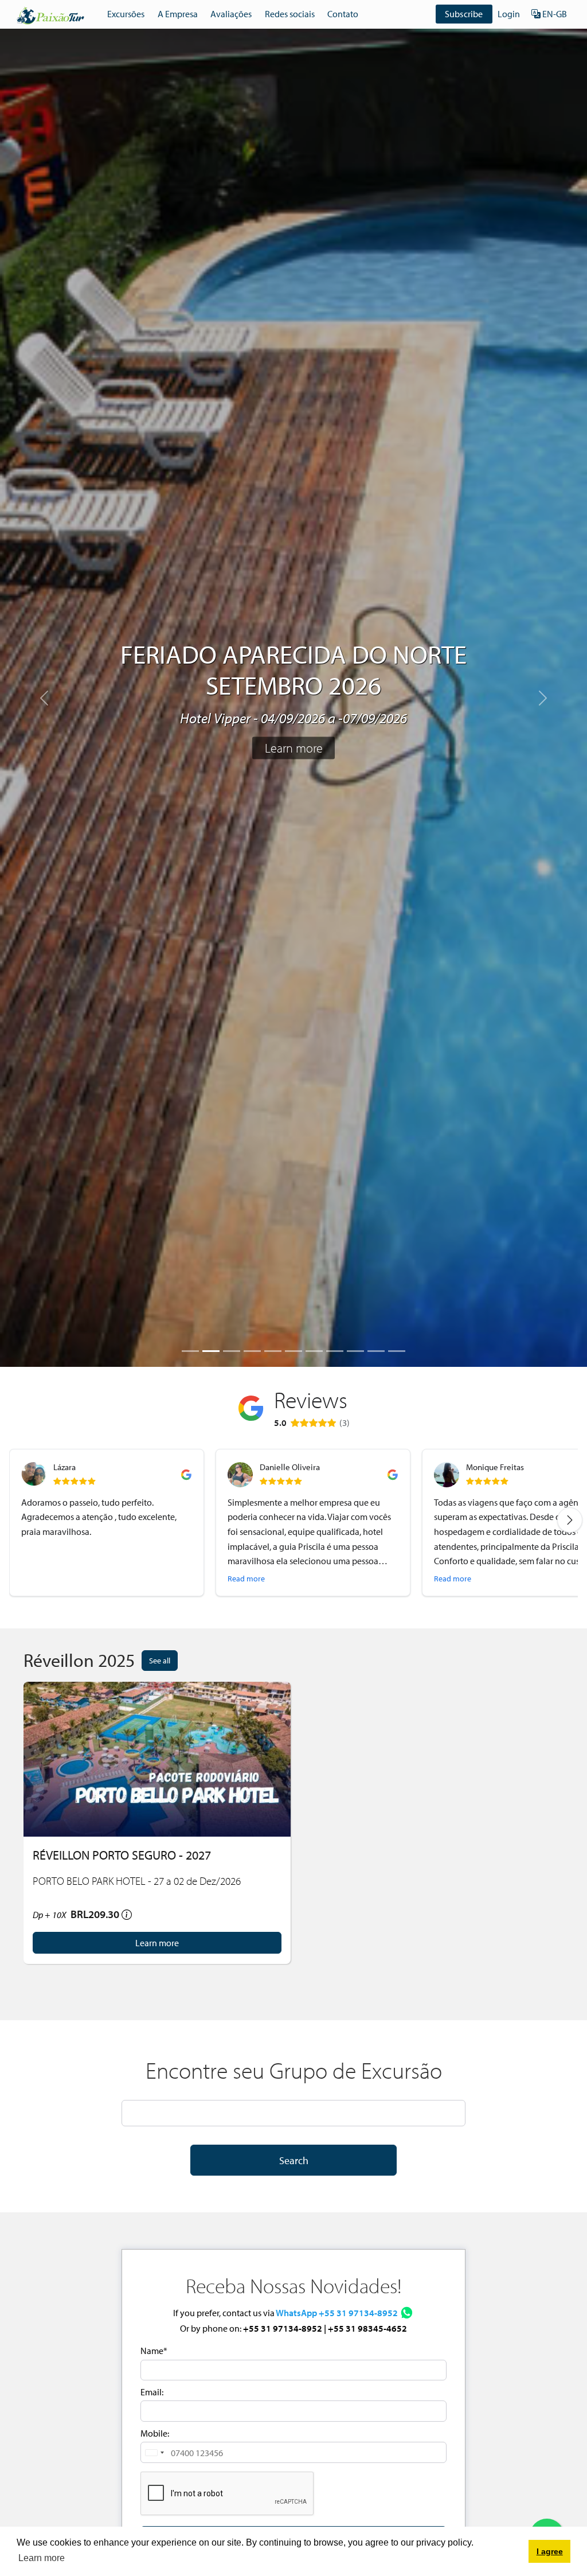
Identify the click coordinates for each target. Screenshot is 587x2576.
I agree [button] (550, 2551)
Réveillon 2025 (79, 1660)
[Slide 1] (190, 1351)
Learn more (294, 748)
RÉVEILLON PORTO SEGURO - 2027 (122, 1855)
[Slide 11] (397, 1351)
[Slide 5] (273, 1351)
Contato (343, 14)
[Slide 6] (293, 1351)
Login (509, 14)
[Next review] (570, 1520)
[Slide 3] (232, 1351)
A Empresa (178, 14)
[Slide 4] (252, 1351)
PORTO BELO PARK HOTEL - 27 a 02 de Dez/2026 (137, 1881)
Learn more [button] (42, 2558)
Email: (152, 2392)
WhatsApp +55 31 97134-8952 (337, 2313)
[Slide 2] (211, 1351)
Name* (154, 2351)
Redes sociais (290, 14)
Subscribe (464, 14)
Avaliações (231, 14)
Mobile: (155, 2433)
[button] (154, 2452)
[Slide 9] (355, 1351)
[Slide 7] (314, 1351)
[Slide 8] (335, 1351)
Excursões (126, 14)
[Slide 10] (376, 1351)
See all (160, 1660)
